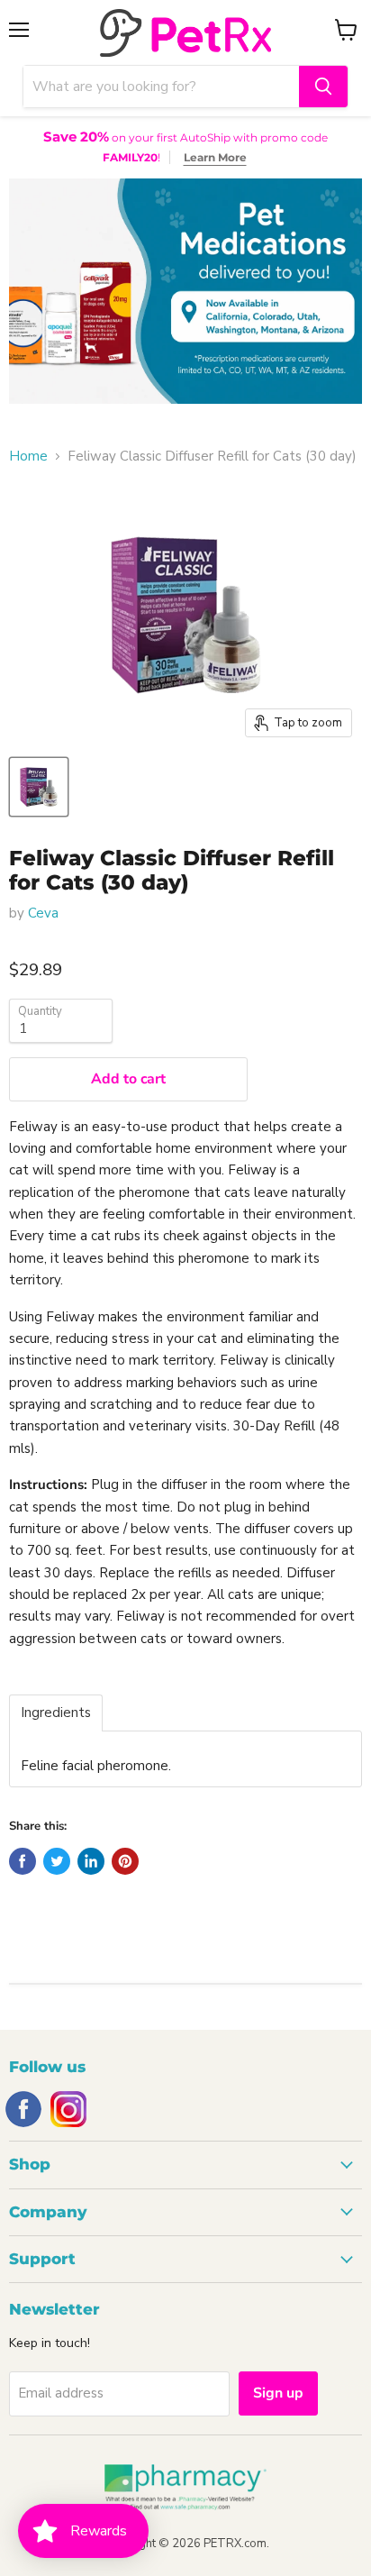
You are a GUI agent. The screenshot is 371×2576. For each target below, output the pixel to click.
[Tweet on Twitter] (57, 1861)
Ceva (43, 913)
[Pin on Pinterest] (125, 1861)
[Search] (323, 87)
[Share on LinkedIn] (91, 1861)
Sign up (278, 2393)
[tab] (56, 1713)
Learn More (215, 157)
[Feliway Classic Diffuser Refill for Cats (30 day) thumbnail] (39, 787)
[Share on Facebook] (23, 1861)
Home (28, 457)
